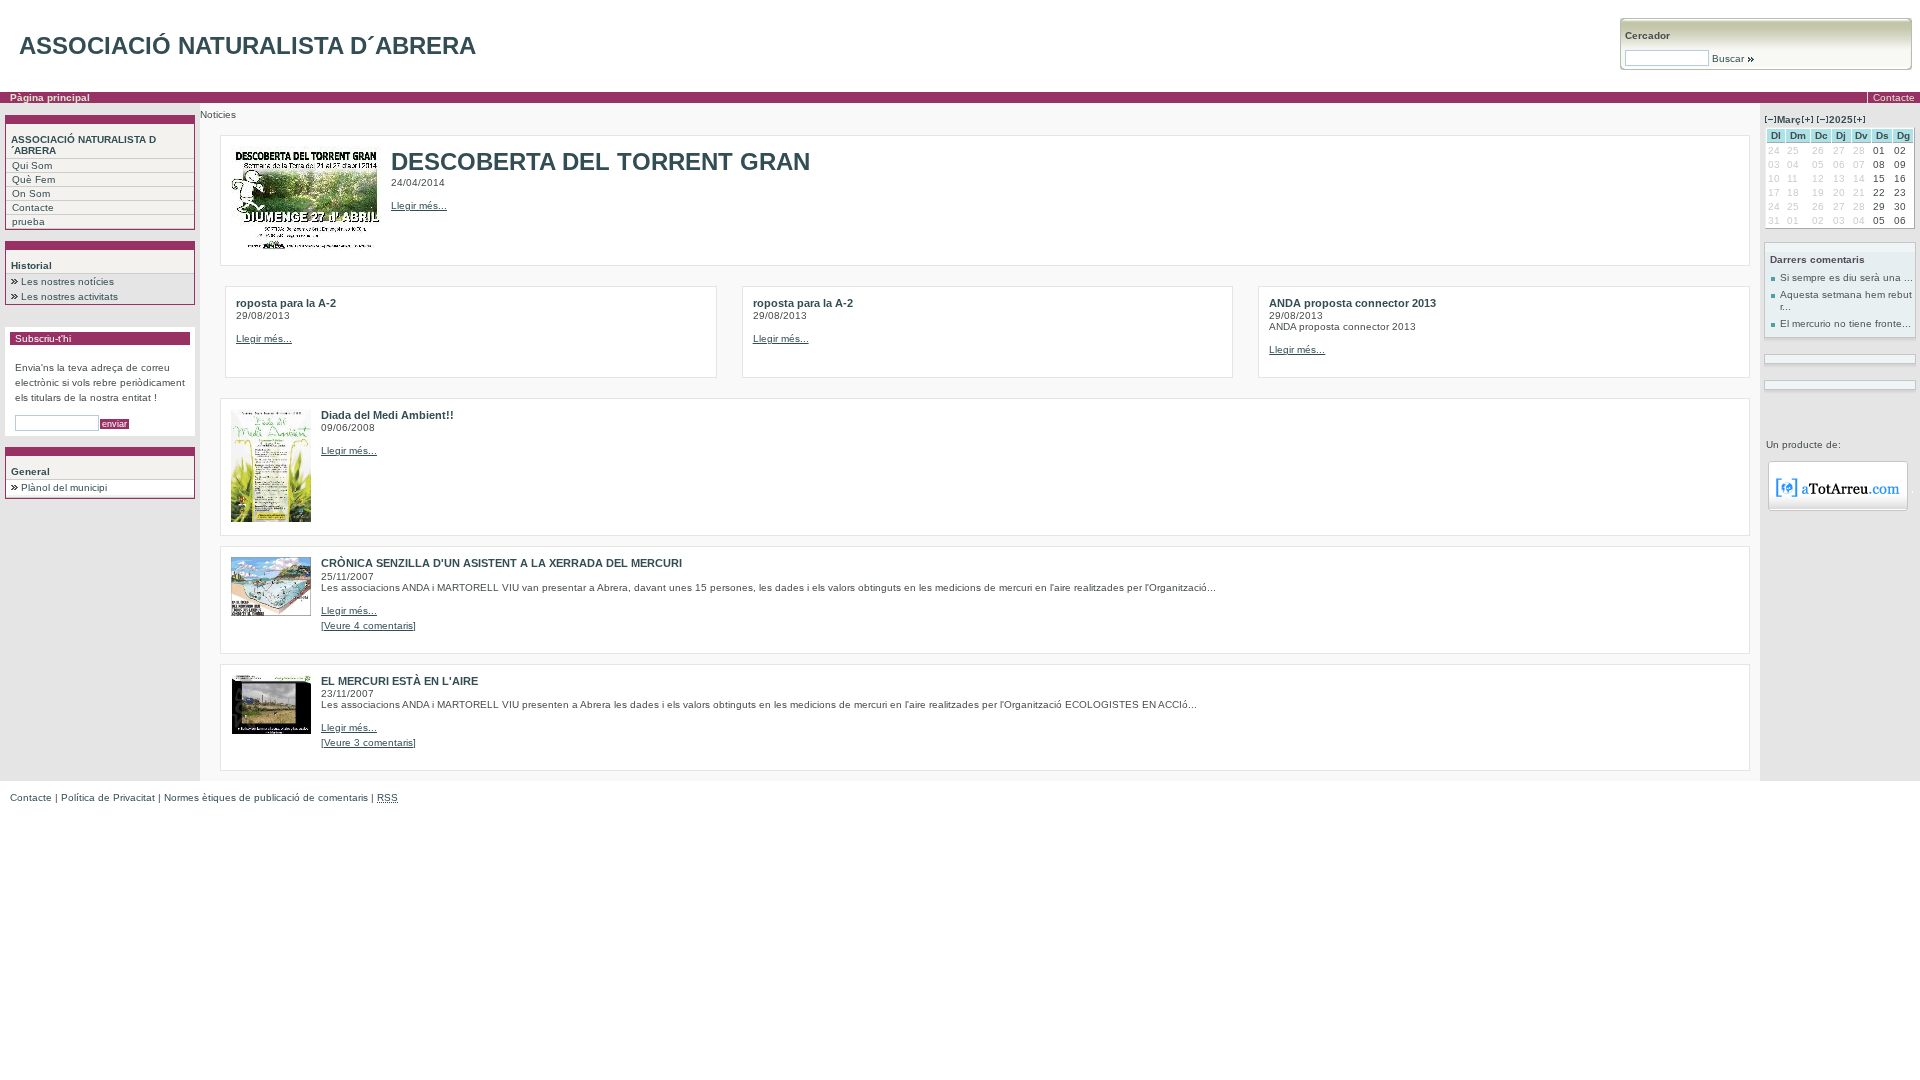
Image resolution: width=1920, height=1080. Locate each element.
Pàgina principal (50, 97)
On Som (31, 193)
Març (1789, 119)
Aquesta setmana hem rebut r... (1846, 300)
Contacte (1894, 97)
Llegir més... (419, 205)
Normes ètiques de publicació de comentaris (266, 797)
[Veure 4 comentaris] (368, 625)
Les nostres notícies (67, 281)
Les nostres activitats (69, 296)
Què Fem (33, 179)
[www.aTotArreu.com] (1838, 507)
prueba (28, 221)
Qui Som (32, 165)
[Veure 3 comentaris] (368, 742)
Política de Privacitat (108, 797)
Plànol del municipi (64, 487)
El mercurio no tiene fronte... (1845, 323)
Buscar (1728, 58)
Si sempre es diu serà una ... (1846, 277)
